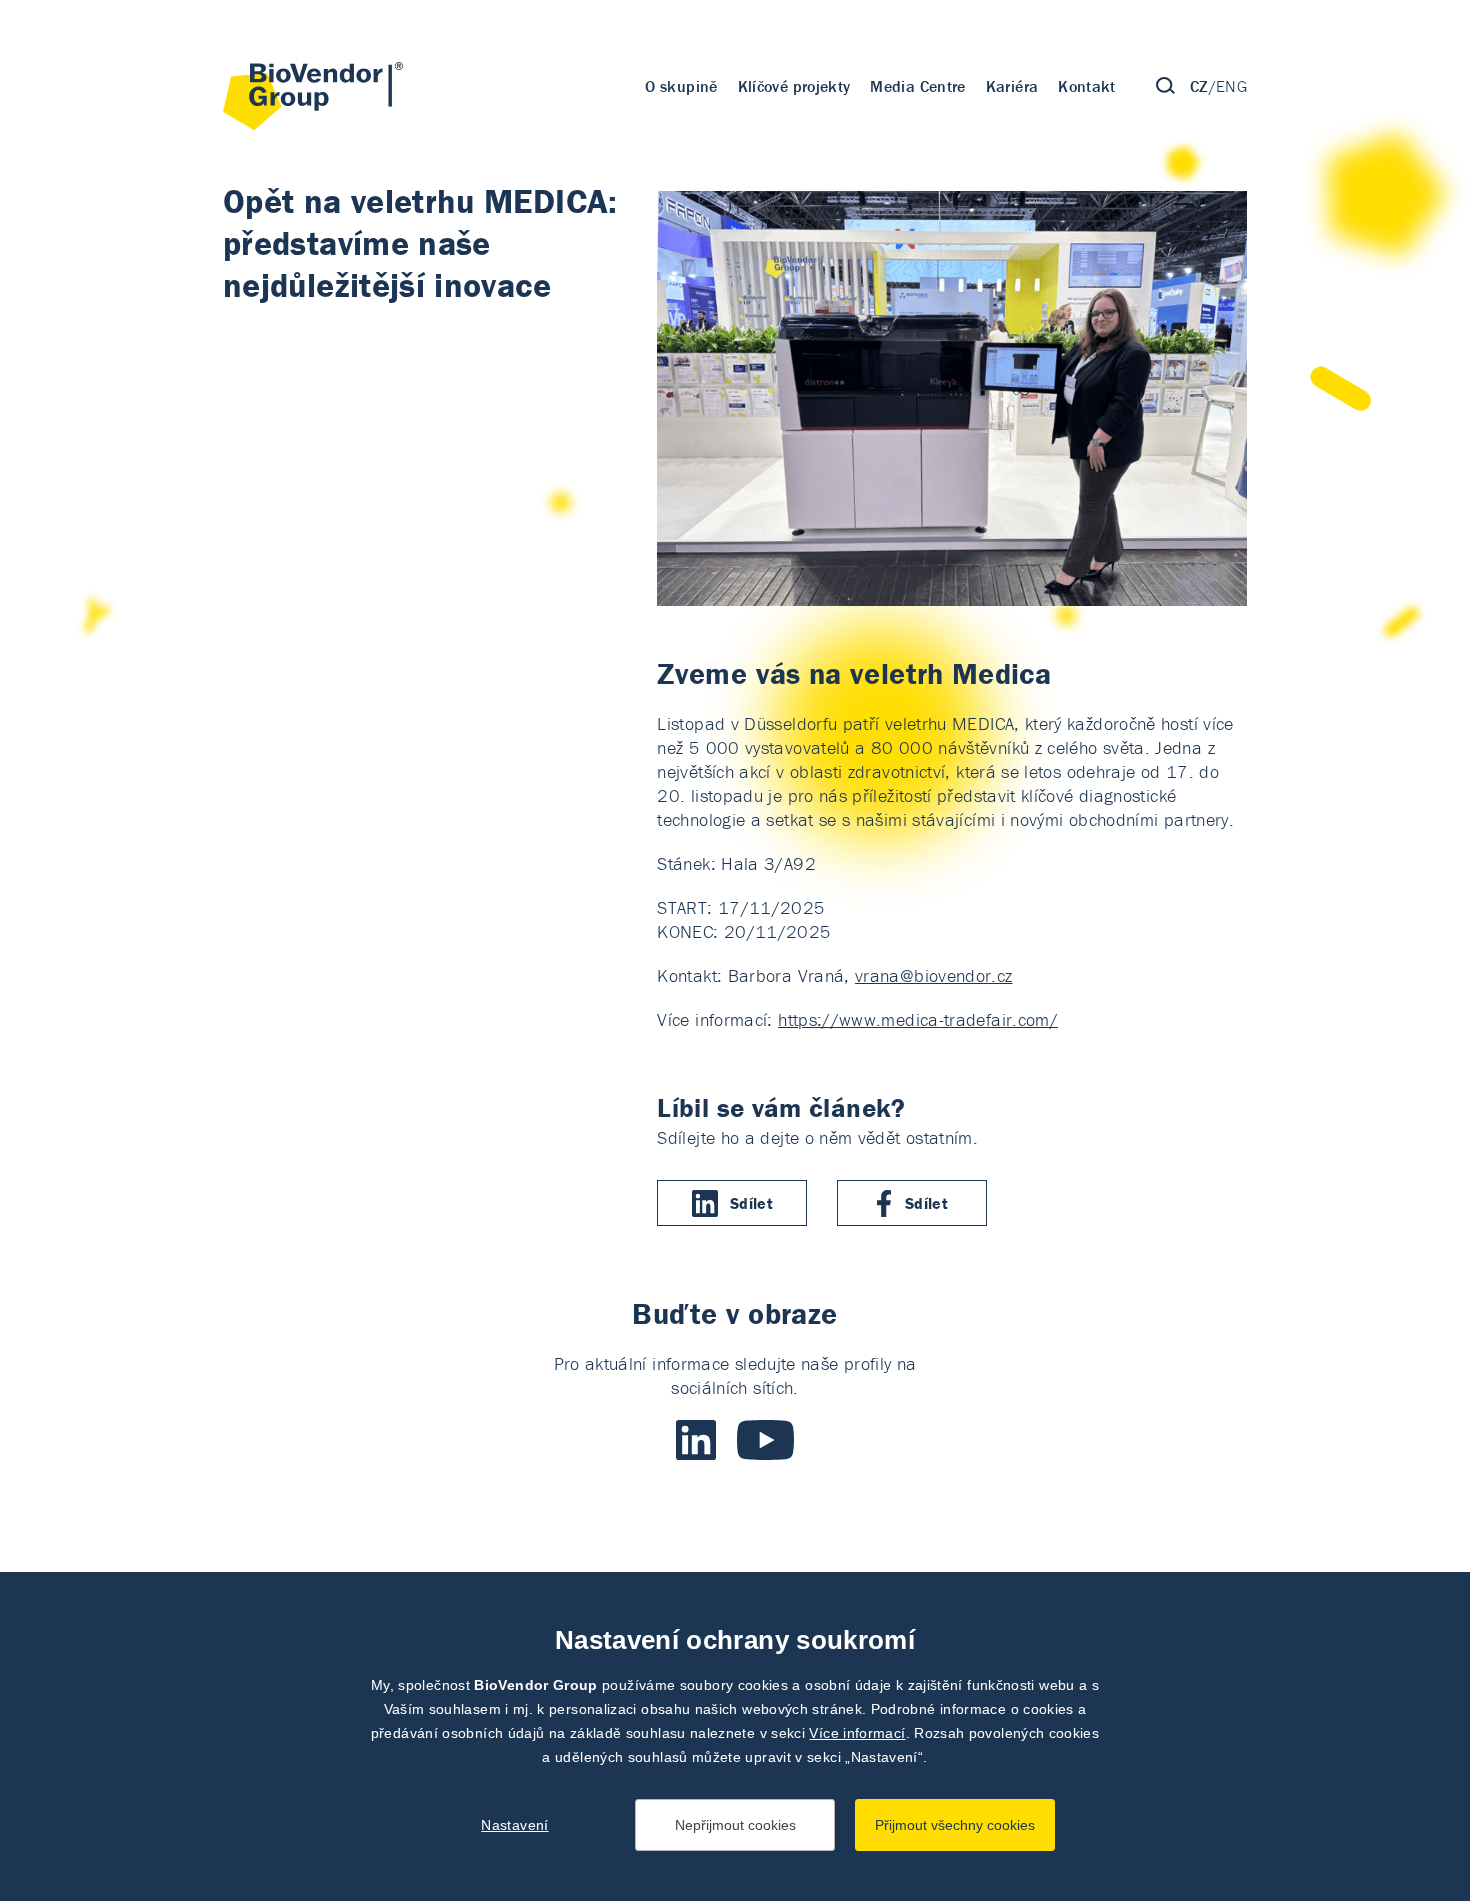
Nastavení (514, 1825)
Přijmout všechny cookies (955, 1825)
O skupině (681, 86)
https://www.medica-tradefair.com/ (918, 1019)
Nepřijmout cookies (735, 1825)
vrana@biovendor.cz (933, 975)
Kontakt (1087, 86)
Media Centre (917, 86)
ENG (1231, 86)
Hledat (1165, 86)
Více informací (857, 1733)
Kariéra (1012, 86)
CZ (1199, 86)
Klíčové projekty (794, 86)
